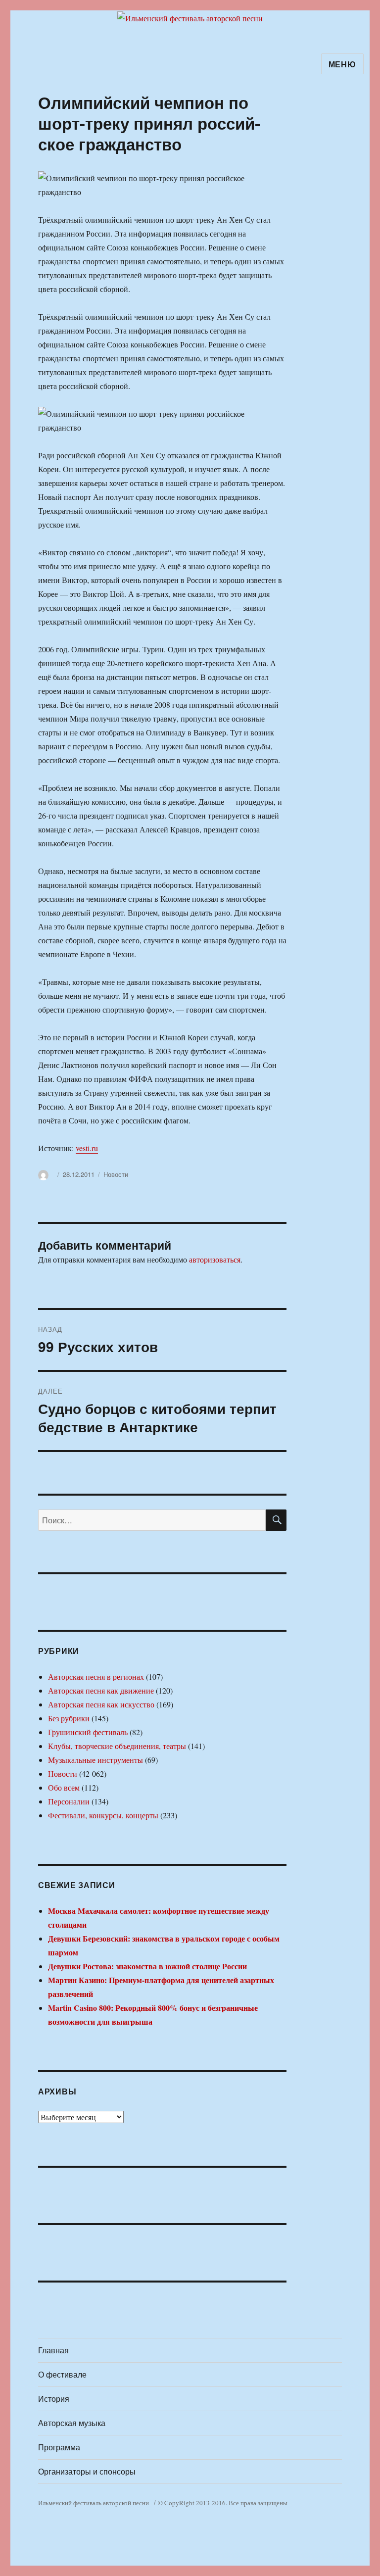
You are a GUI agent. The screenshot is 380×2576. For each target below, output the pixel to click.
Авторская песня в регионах (96, 1677)
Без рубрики (69, 1718)
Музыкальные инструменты (95, 1760)
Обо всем (64, 1787)
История (54, 2399)
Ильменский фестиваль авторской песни (94, 2503)
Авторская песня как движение (101, 1690)
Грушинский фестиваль (88, 1732)
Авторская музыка (72, 2423)
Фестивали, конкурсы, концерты (103, 1815)
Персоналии (69, 1801)
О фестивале (62, 2374)
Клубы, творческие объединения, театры (117, 1746)
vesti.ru (87, 1148)
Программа (59, 2447)
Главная (53, 2350)
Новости (116, 1174)
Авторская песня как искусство (101, 1704)
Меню (342, 64)
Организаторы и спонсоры (87, 2471)
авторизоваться (215, 1259)
